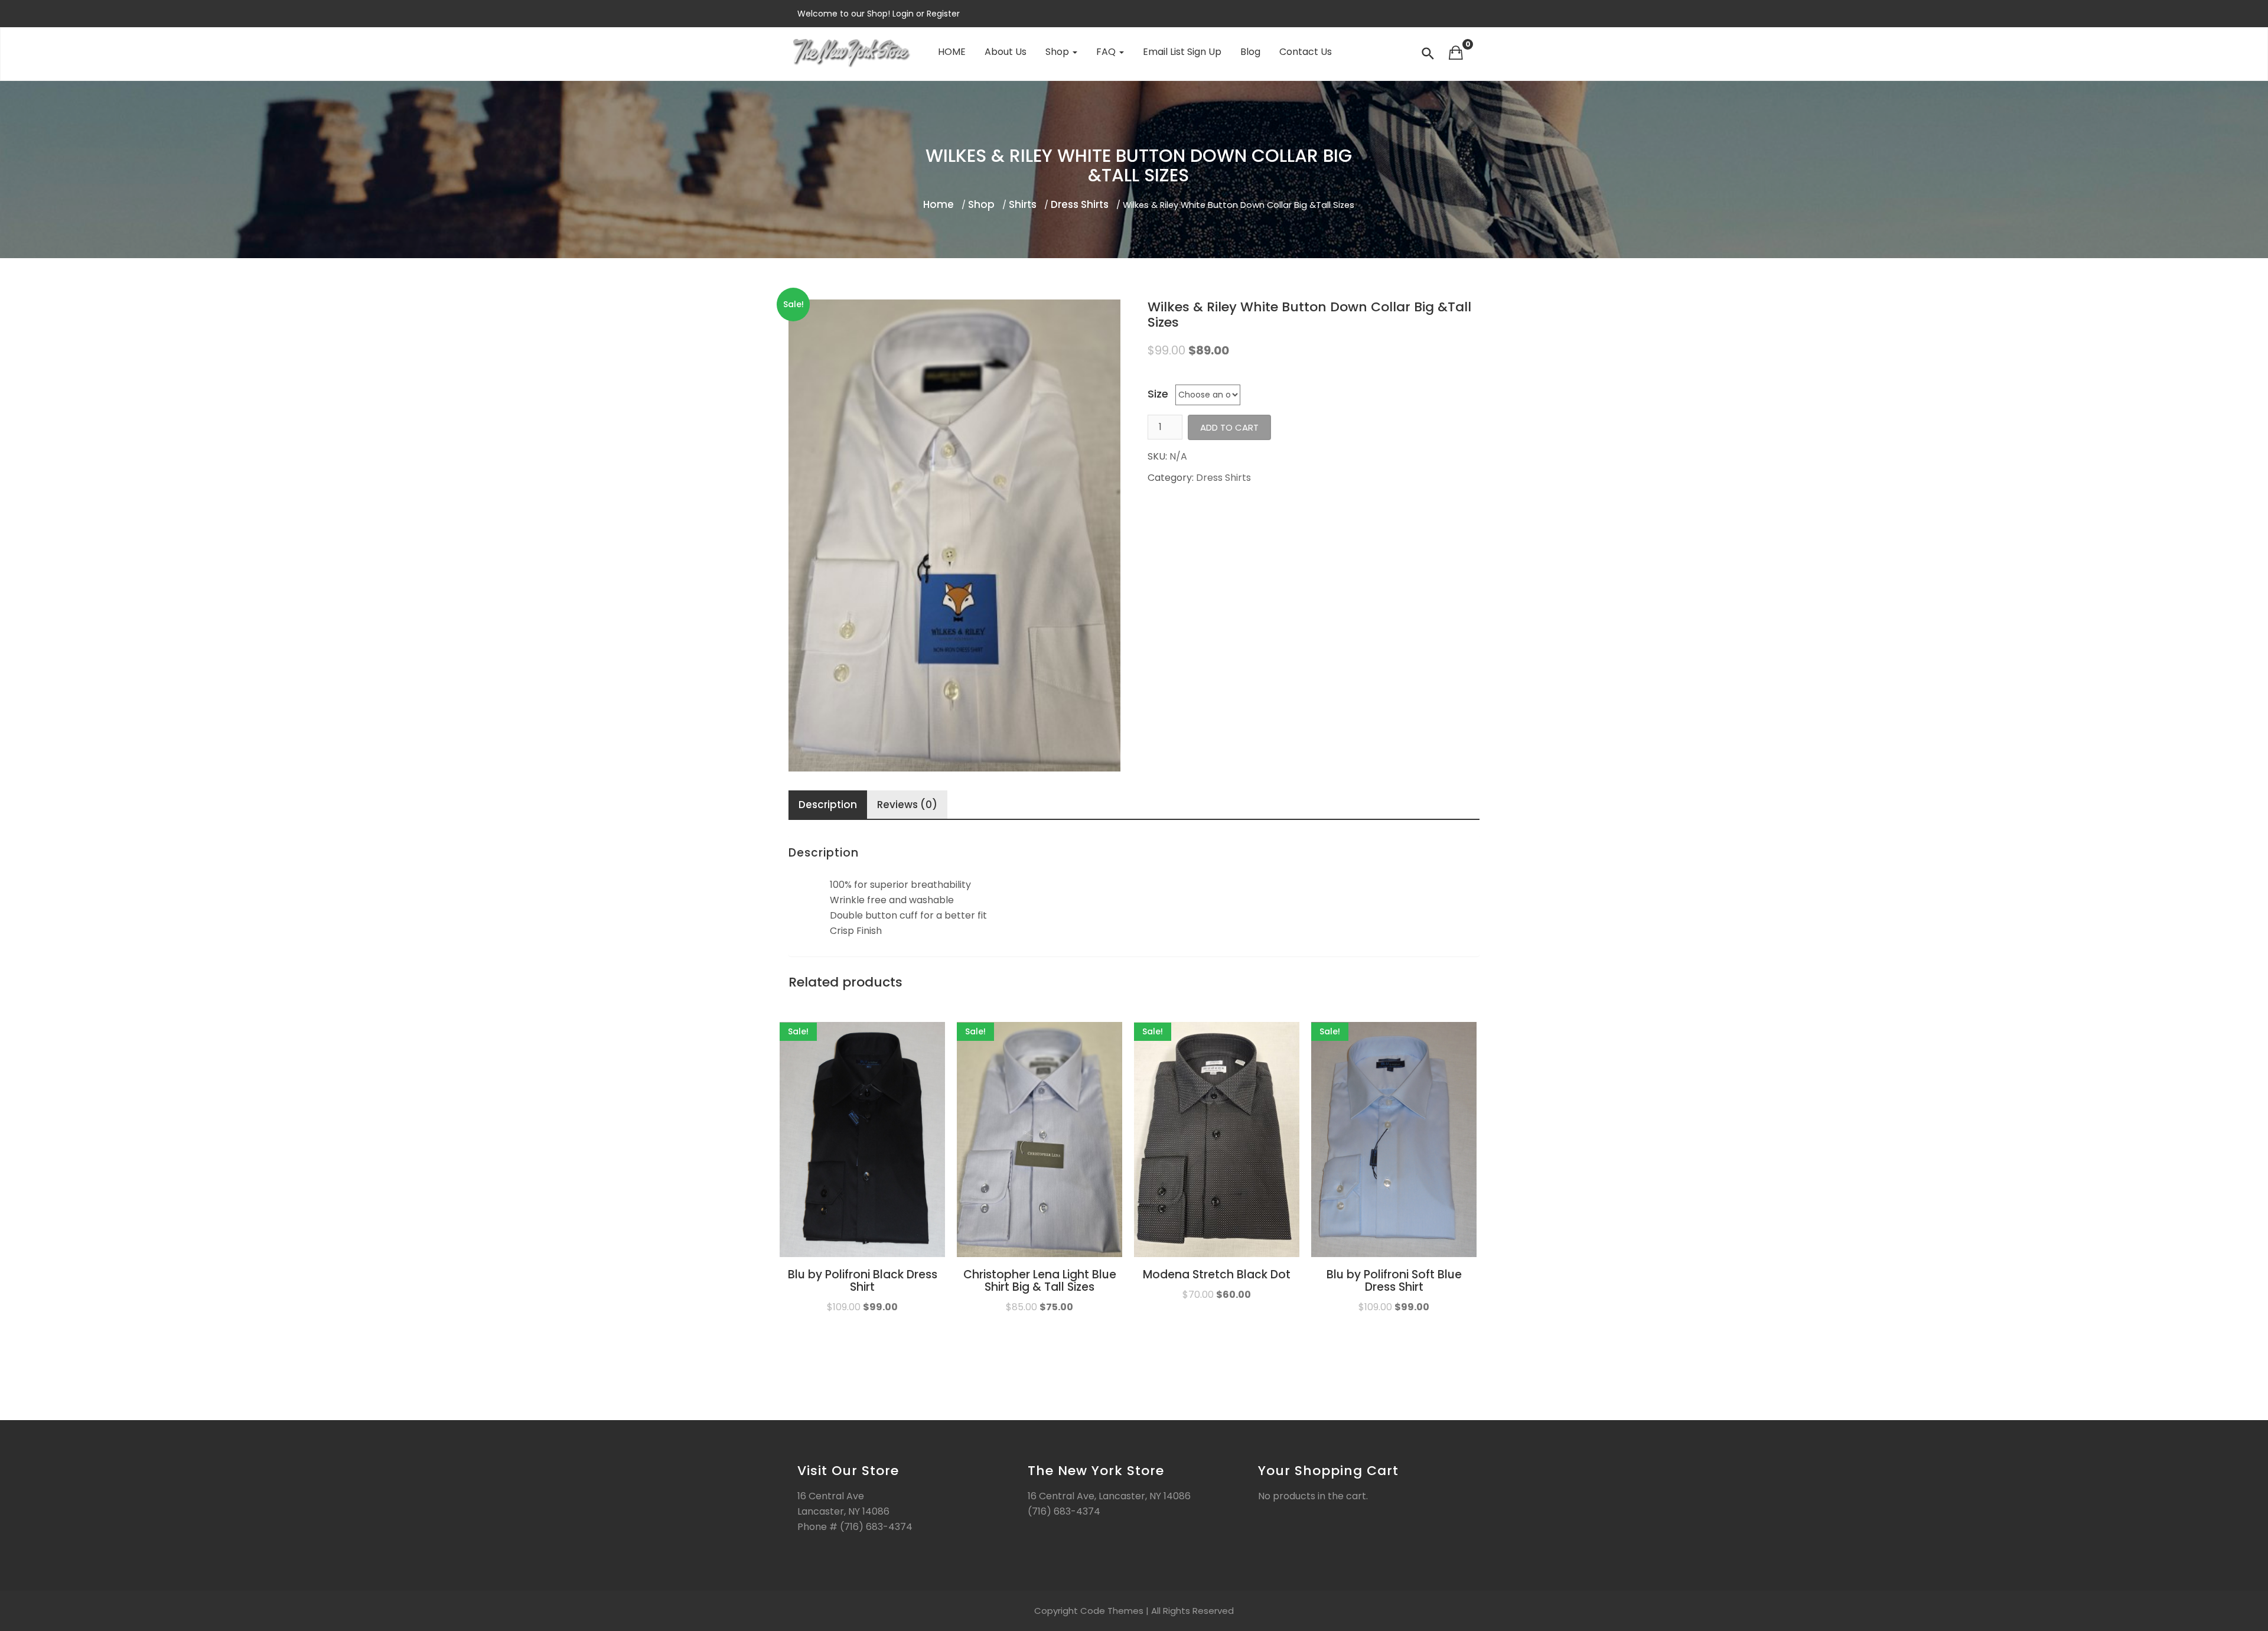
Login (904, 14)
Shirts (1023, 204)
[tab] (828, 805)
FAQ (1107, 52)
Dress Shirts (1080, 204)
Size (1158, 394)
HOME (952, 52)
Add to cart (1229, 427)
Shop (1058, 52)
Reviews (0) (907, 805)
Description (828, 805)
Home (939, 204)
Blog (1250, 52)
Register (942, 14)
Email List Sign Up (1182, 52)
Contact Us (1306, 52)
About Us (1006, 52)
